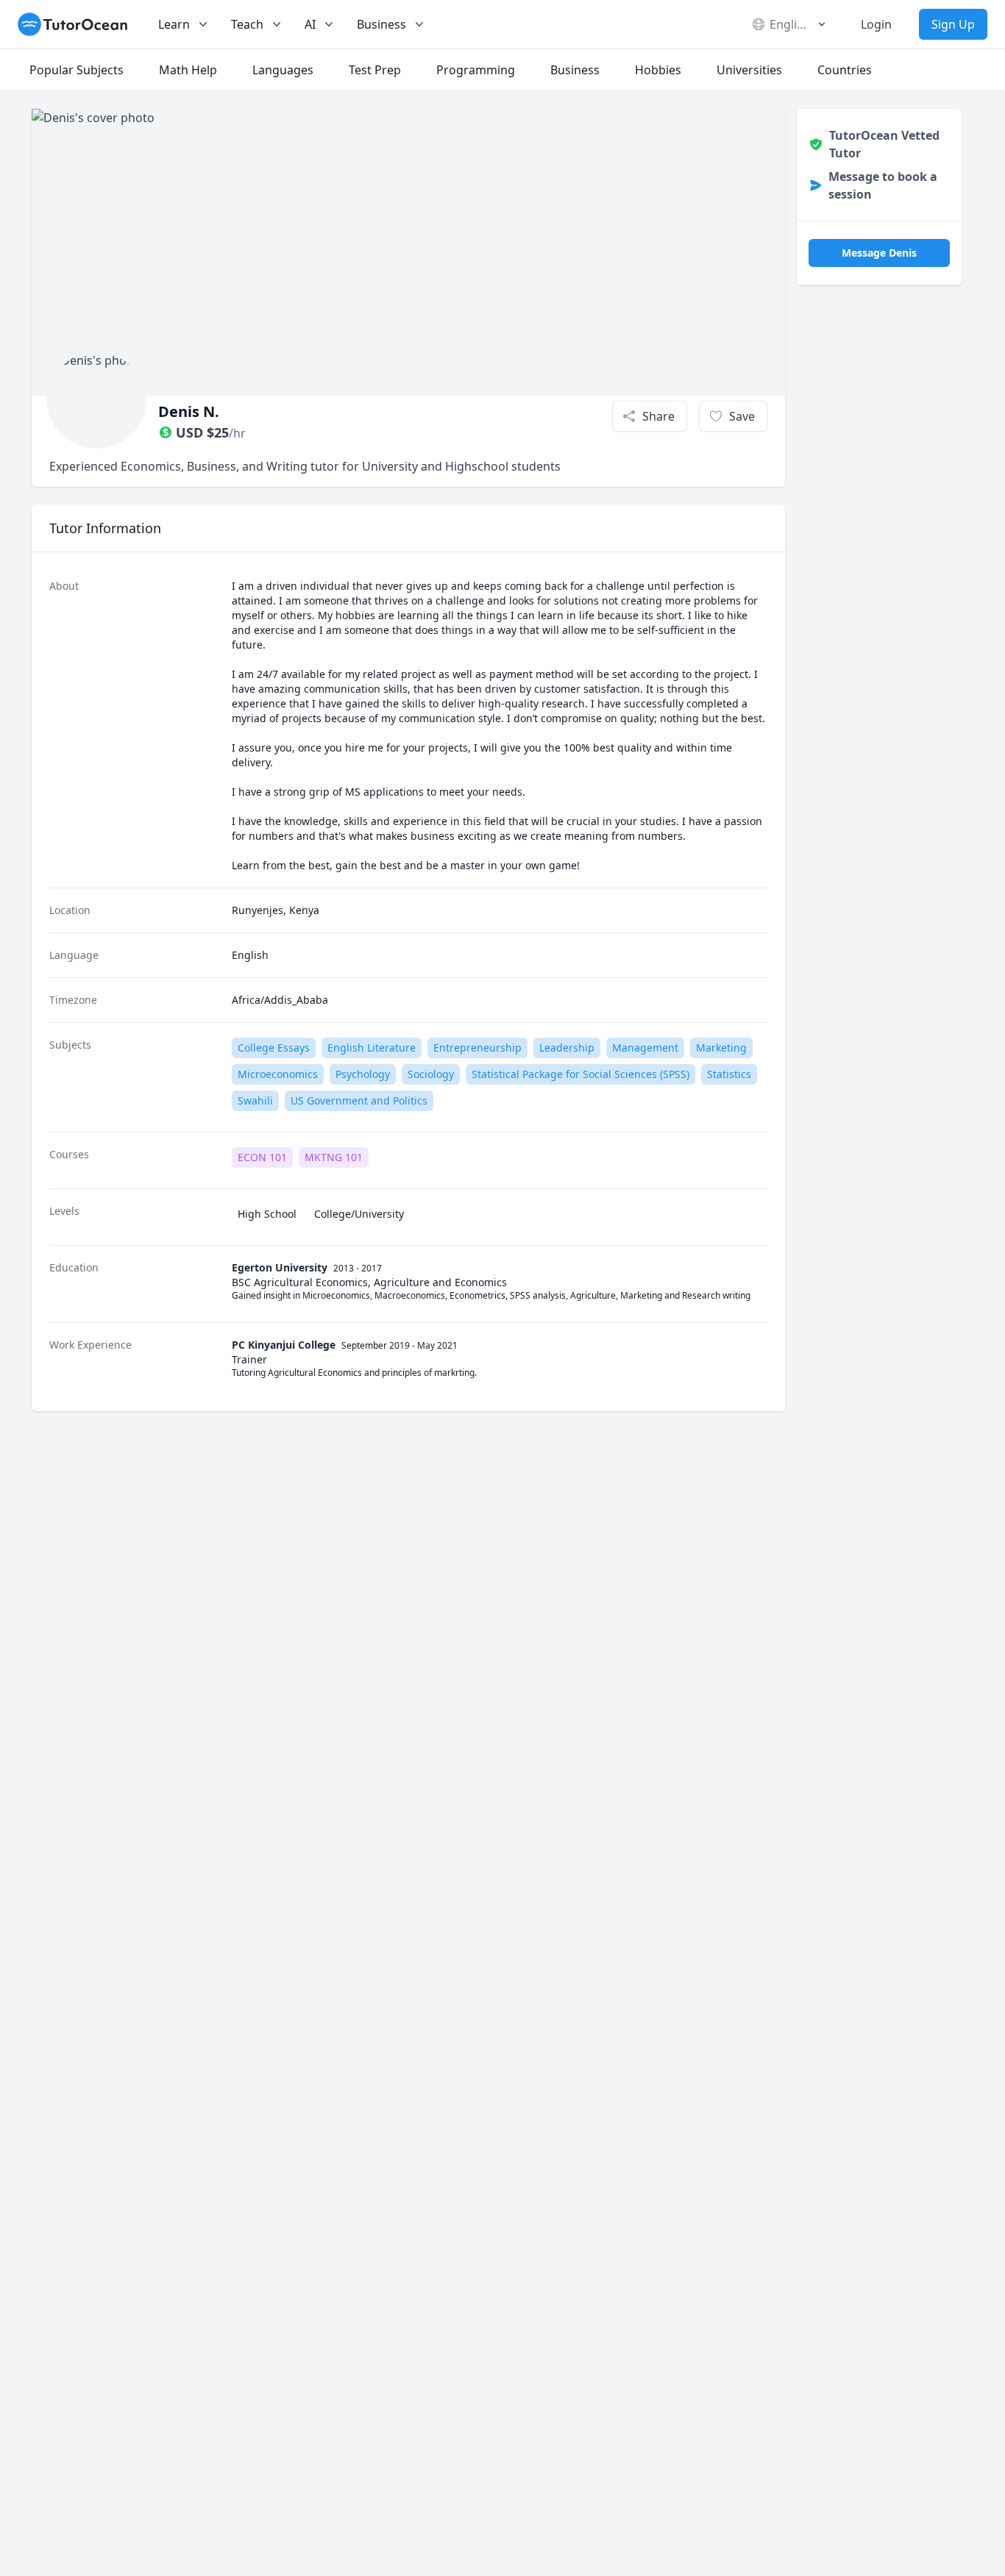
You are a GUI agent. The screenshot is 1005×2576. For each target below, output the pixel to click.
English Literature (372, 1048)
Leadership (567, 1048)
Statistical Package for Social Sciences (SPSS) (580, 1074)
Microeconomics (278, 1074)
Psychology (363, 1074)
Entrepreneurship (477, 1048)
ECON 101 (262, 1157)
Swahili (255, 1100)
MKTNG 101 (334, 1157)
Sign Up (953, 24)
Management (645, 1048)
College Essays (274, 1048)
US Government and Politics (359, 1100)
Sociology (431, 1074)
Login (876, 24)
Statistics (729, 1074)
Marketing (721, 1048)
